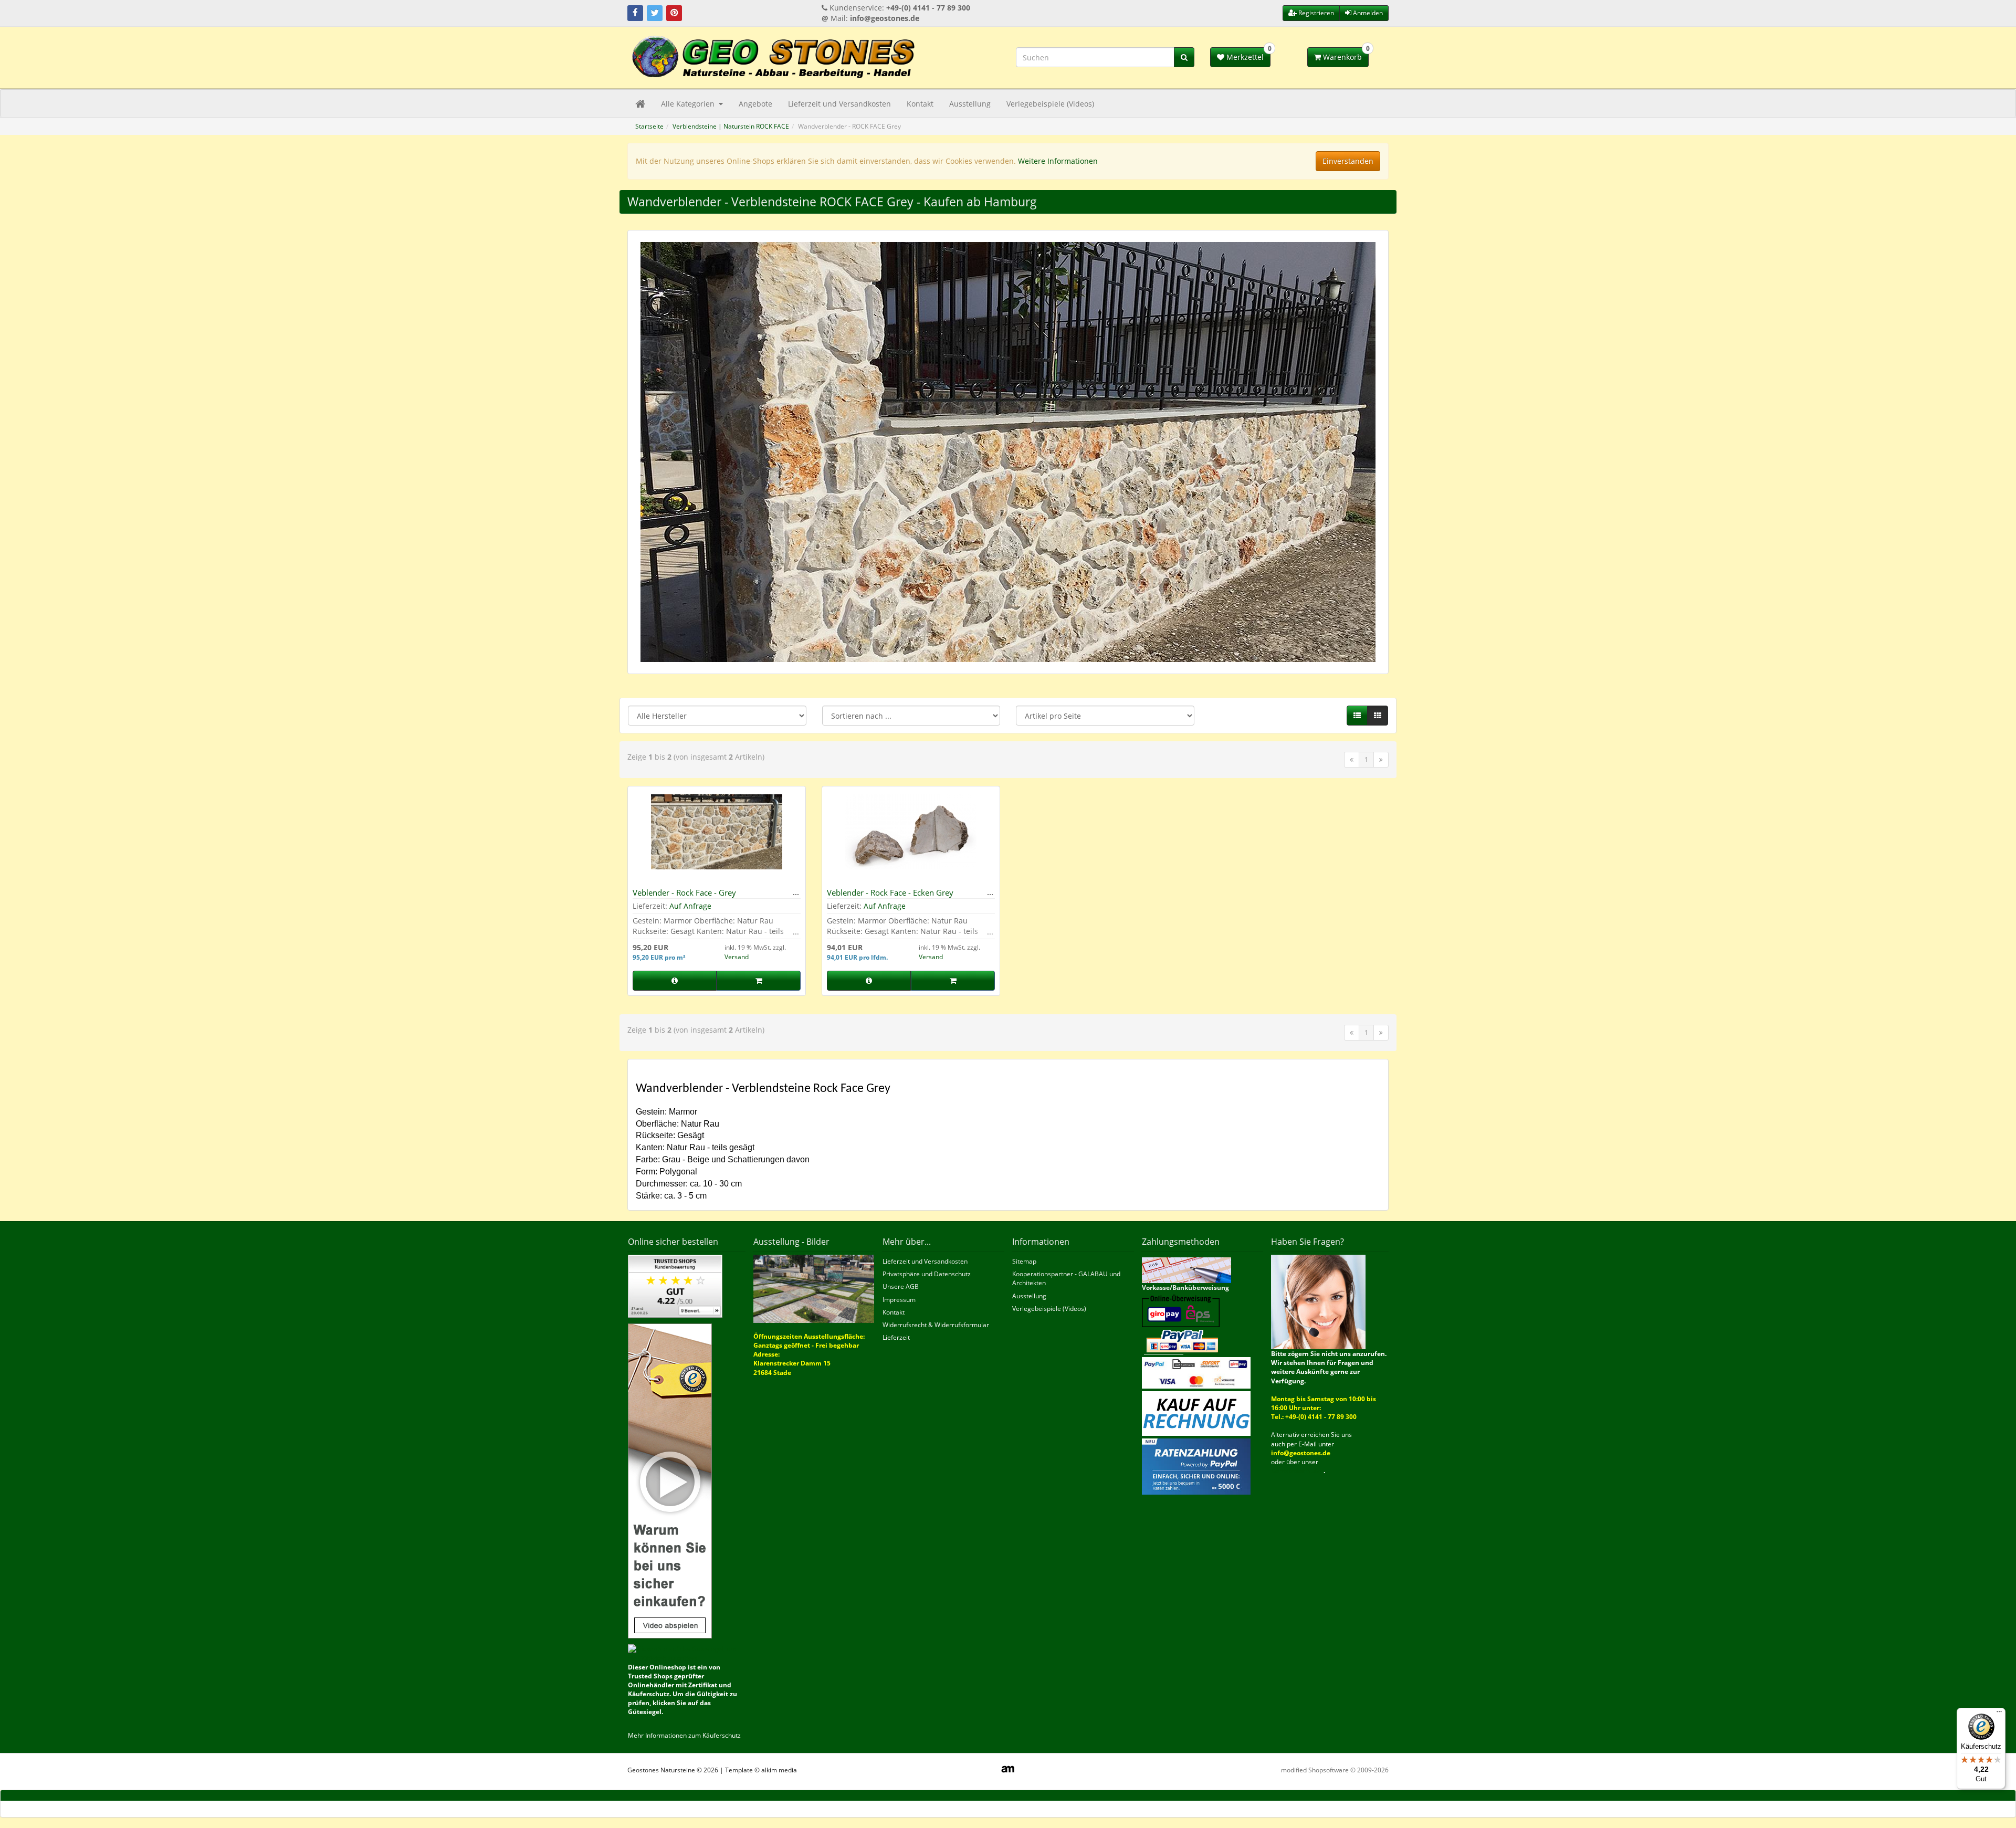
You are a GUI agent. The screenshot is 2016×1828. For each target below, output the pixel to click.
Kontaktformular (1297, 1471)
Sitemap (1024, 1261)
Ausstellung (970, 104)
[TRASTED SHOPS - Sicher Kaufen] (670, 1481)
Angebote (755, 104)
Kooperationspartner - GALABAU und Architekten (1066, 1278)
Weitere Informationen (1058, 161)
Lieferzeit (896, 1337)
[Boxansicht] (1378, 716)
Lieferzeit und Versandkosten (839, 104)
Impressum (899, 1300)
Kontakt (920, 104)
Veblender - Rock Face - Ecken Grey (890, 892)
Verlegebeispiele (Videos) (1050, 104)
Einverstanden (1348, 161)
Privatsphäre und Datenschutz (927, 1274)
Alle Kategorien (689, 104)
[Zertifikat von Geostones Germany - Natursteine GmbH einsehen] (675, 1285)
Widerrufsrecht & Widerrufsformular (936, 1325)
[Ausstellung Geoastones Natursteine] (814, 1288)
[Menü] (1999, 1714)
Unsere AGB (901, 1286)
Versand (737, 957)
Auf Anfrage (690, 906)
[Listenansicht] (1357, 716)
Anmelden (1367, 13)
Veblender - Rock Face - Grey (684, 892)
